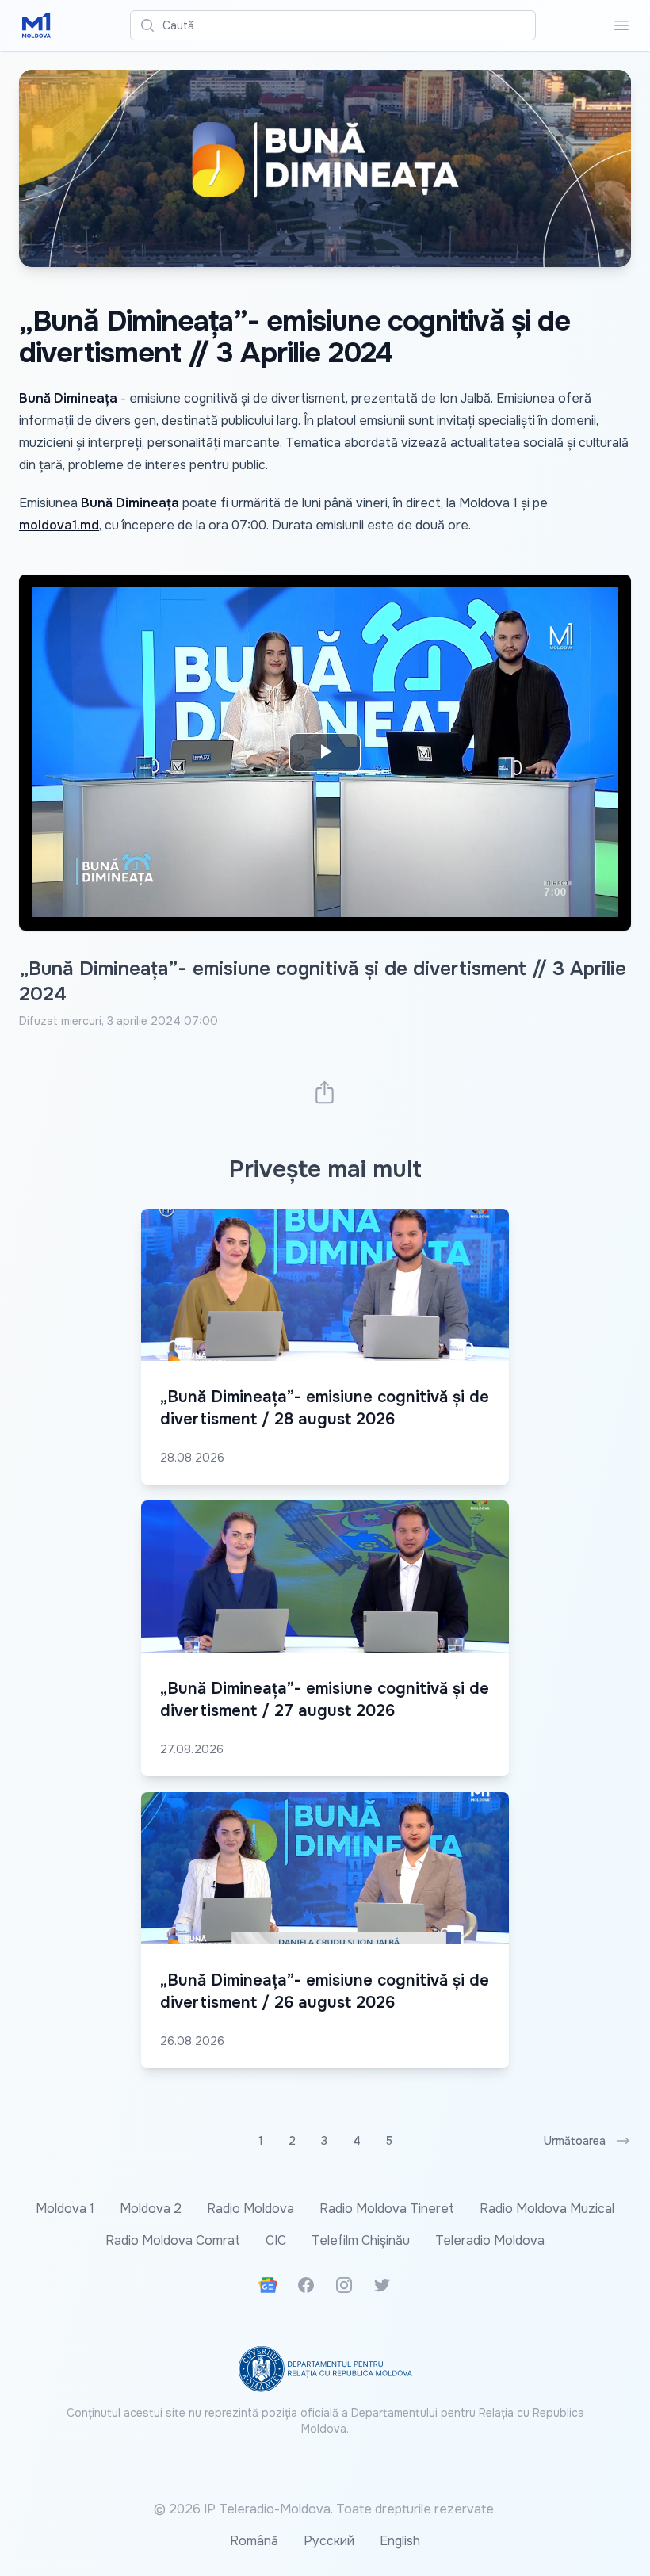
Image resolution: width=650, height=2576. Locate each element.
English (400, 2541)
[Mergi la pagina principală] (36, 25)
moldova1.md (59, 525)
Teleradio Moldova (490, 2240)
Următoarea (575, 2141)
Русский (329, 2541)
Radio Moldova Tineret (387, 2209)
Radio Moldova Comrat (173, 2240)
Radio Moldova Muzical (547, 2209)
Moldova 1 (65, 2209)
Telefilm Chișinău (361, 2240)
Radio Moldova (250, 2209)
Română (254, 2541)
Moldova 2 (151, 2209)
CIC (276, 2240)
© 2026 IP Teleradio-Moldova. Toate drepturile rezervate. (325, 2509)
